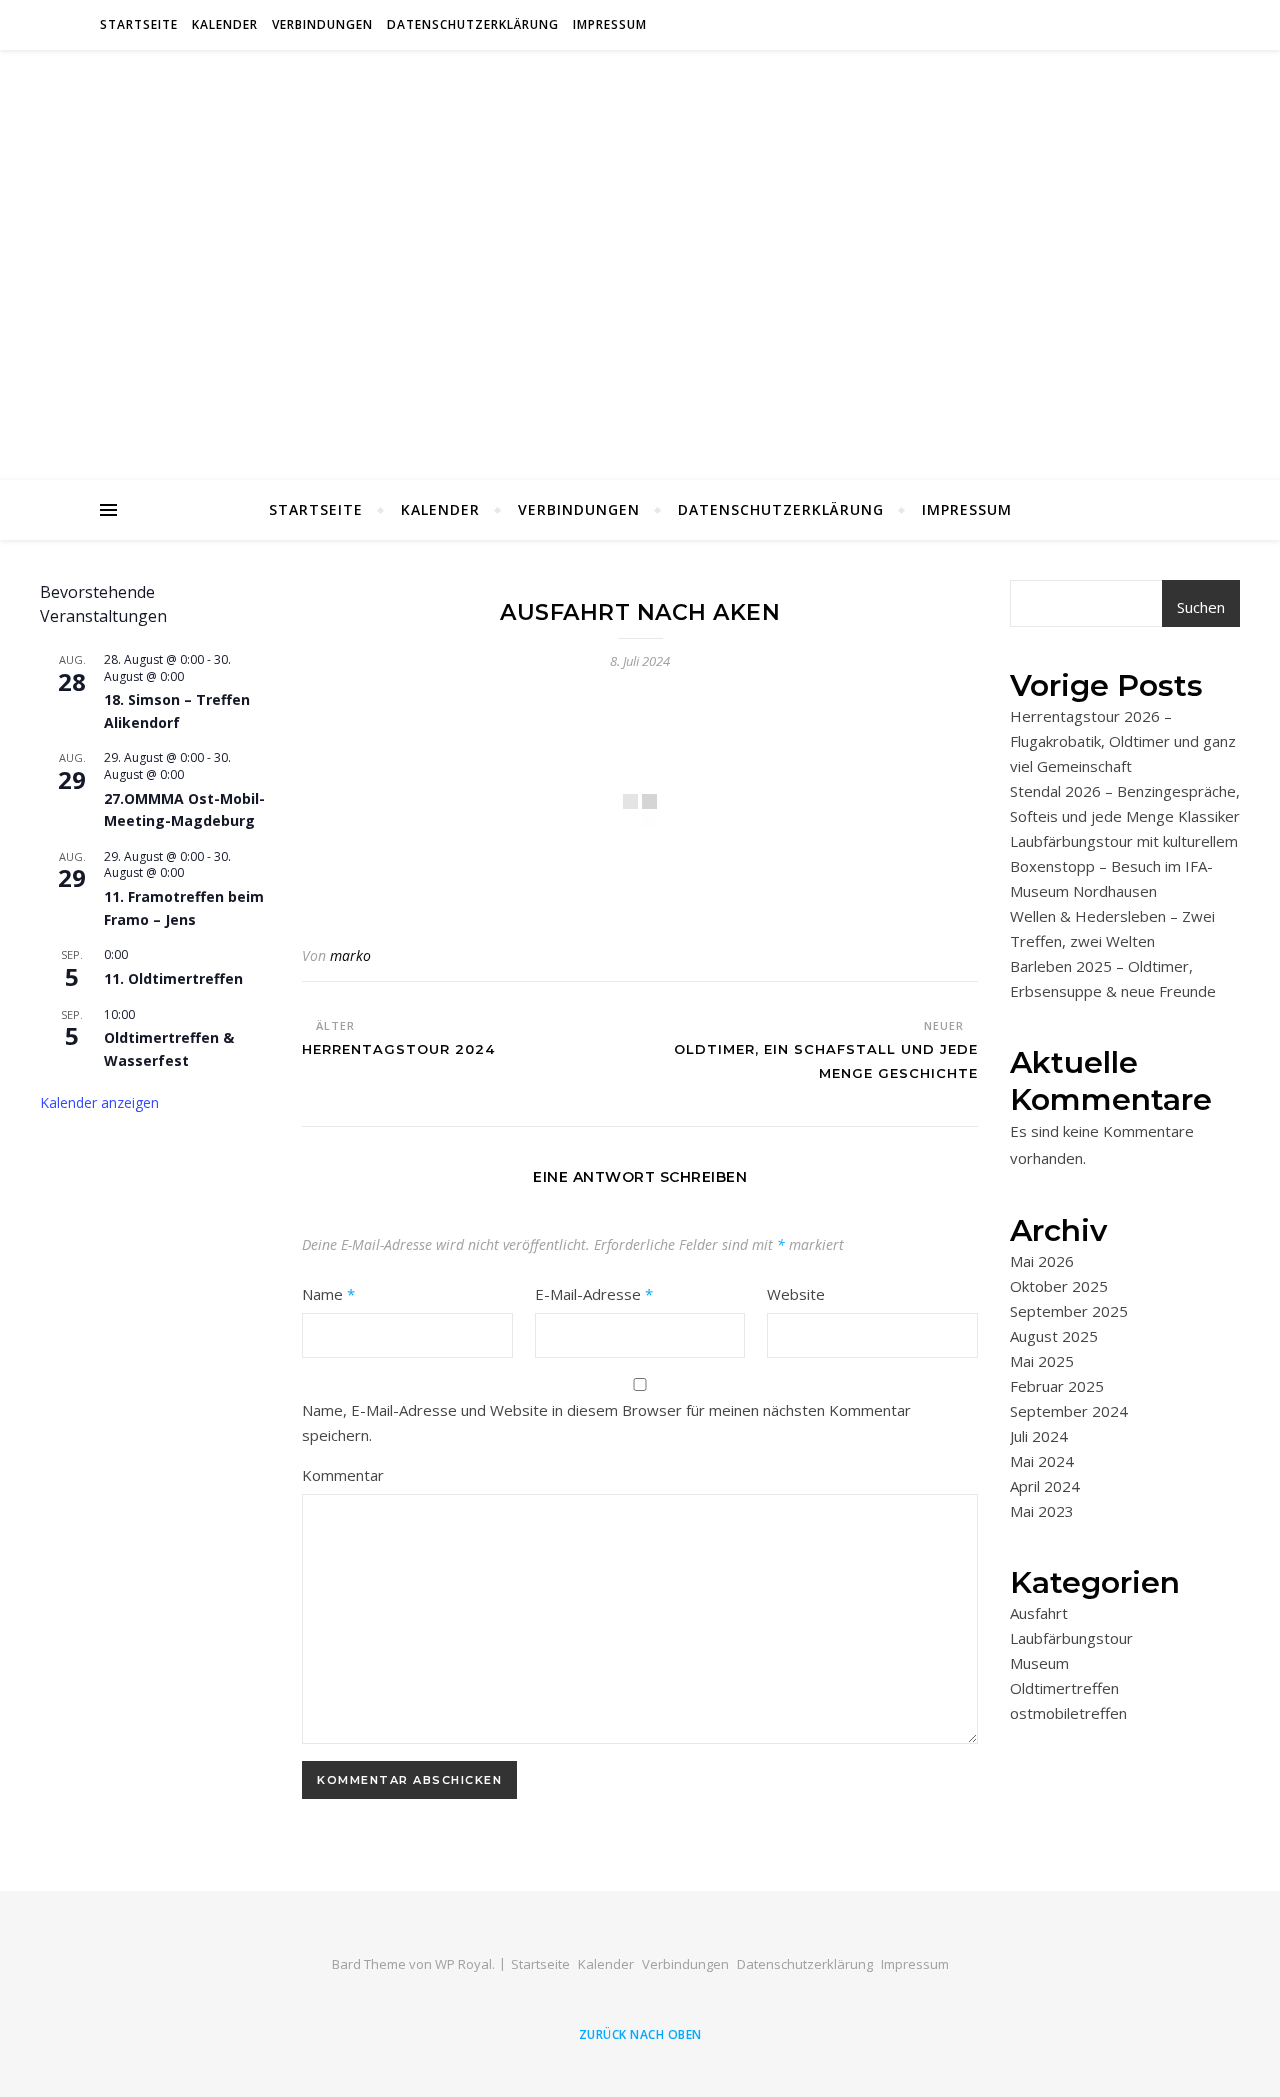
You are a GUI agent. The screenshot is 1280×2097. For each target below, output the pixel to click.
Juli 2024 (1039, 1436)
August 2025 (1054, 1336)
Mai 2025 (1042, 1361)
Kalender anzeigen (99, 1102)
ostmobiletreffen (1068, 1713)
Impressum (610, 24)
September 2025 (1069, 1311)
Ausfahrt (1039, 1613)
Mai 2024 (1042, 1461)
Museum (1039, 1663)
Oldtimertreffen (1064, 1688)
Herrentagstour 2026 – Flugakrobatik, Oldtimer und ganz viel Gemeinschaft (1123, 741)
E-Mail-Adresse (594, 1294)
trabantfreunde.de (640, 253)
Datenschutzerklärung (473, 24)
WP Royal (463, 1964)
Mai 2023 (1042, 1511)
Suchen (1201, 607)
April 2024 (1045, 1486)
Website (796, 1294)
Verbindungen (322, 24)
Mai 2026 (1042, 1261)
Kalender (225, 24)
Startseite (139, 24)
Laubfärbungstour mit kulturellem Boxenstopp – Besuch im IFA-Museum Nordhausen (1124, 866)
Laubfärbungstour (1071, 1638)
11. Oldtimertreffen (173, 978)
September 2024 (1069, 1411)
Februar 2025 (1057, 1386)
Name (328, 1294)
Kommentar (343, 1475)
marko (350, 955)
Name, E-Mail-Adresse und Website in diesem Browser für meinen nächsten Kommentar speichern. (606, 1422)
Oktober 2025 (1059, 1286)
